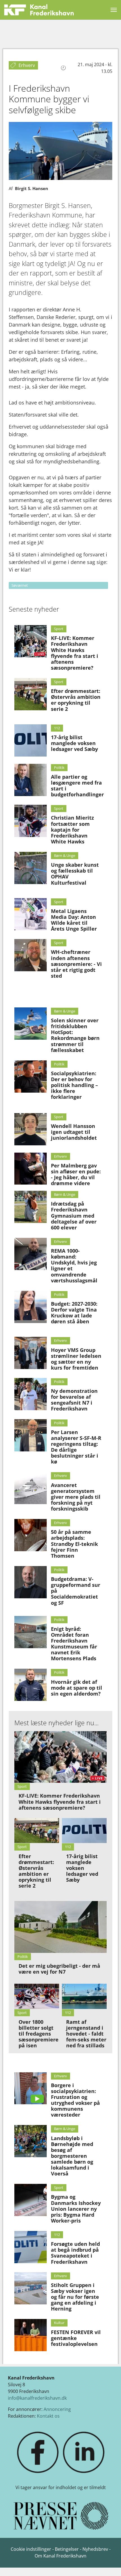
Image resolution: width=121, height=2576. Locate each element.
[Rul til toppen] (109, 2564)
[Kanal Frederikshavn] (39, 10)
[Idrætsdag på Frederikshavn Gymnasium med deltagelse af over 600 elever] (31, 1207)
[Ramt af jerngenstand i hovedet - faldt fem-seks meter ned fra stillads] (84, 1996)
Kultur (59, 2323)
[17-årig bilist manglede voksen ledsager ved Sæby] (31, 740)
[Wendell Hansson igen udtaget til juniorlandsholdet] (31, 1129)
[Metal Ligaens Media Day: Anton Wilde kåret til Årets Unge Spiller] (31, 914)
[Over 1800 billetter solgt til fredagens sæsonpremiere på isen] (37, 1996)
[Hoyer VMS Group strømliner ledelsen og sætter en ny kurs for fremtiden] (31, 1353)
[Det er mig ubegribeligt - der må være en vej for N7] (61, 1927)
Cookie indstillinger (32, 2549)
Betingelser (67, 2549)
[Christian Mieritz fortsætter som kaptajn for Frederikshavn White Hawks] (31, 821)
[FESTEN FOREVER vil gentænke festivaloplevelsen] (31, 2335)
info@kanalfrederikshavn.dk (37, 2398)
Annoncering (57, 2409)
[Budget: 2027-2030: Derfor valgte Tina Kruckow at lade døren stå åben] (31, 1307)
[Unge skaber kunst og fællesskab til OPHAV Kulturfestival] (31, 868)
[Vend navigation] (114, 10)
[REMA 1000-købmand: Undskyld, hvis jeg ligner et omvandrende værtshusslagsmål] (31, 1254)
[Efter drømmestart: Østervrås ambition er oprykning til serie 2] (31, 694)
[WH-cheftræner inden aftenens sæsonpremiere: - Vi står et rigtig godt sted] (31, 955)
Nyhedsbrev (95, 2549)
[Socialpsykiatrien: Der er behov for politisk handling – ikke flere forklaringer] (31, 1077)
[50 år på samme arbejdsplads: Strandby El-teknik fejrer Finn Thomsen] (31, 1535)
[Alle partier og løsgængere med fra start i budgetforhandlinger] (31, 780)
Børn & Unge (65, 855)
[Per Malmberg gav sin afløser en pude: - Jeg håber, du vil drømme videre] (31, 1169)
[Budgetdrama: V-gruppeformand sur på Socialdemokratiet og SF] (31, 1582)
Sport (59, 629)
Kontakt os (48, 2416)
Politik (59, 767)
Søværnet (20, 585)
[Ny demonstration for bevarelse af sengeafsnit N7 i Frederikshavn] (31, 1394)
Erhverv (60, 1156)
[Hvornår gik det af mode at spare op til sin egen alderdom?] (31, 1685)
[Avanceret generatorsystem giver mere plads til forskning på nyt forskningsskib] (31, 1488)
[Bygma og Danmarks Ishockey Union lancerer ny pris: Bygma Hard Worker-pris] (31, 2200)
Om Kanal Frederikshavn (60, 2556)
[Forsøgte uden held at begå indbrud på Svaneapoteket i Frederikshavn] (31, 2247)
